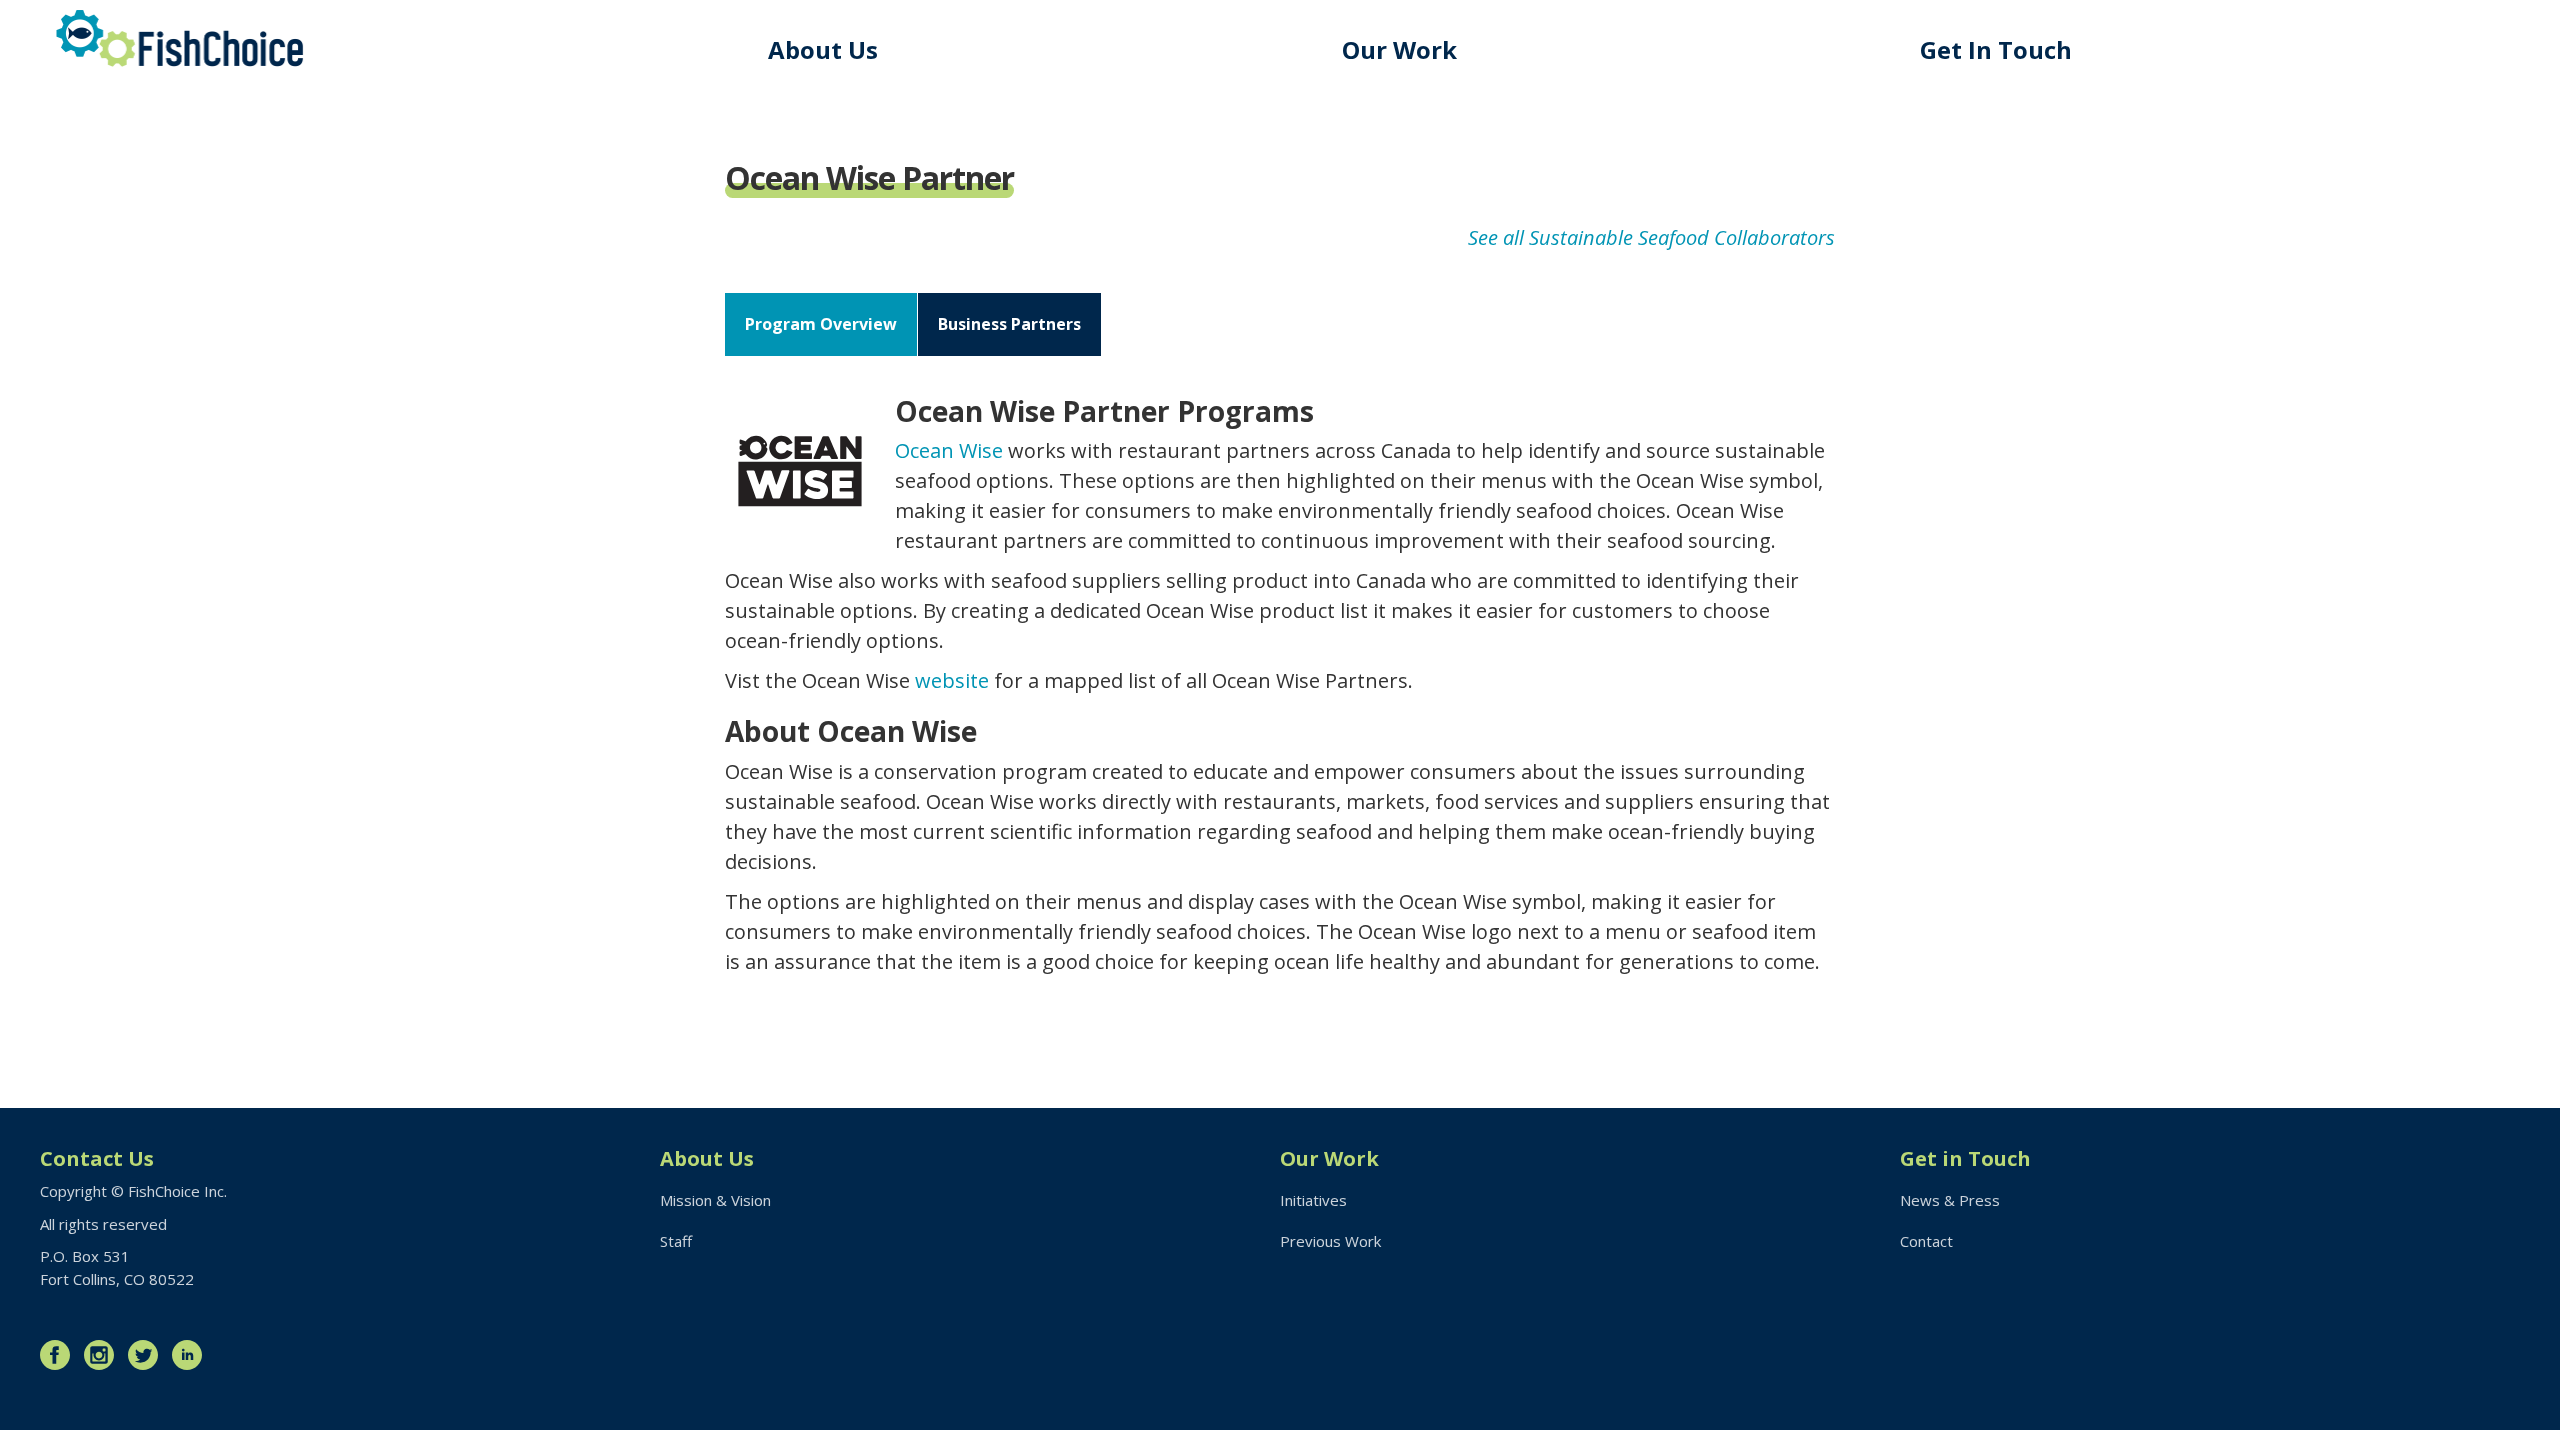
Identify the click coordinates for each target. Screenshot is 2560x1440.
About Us (823, 49)
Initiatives (1313, 1200)
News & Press (1950, 1200)
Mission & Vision (715, 1200)
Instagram (104, 1355)
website (952, 680)
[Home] (180, 38)
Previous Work (1330, 1241)
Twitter (148, 1355)
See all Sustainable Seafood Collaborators (1651, 237)
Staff (676, 1241)
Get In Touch (1996, 49)
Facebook (60, 1355)
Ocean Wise (949, 450)
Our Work (1399, 49)
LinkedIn (192, 1355)
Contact (1926, 1241)
